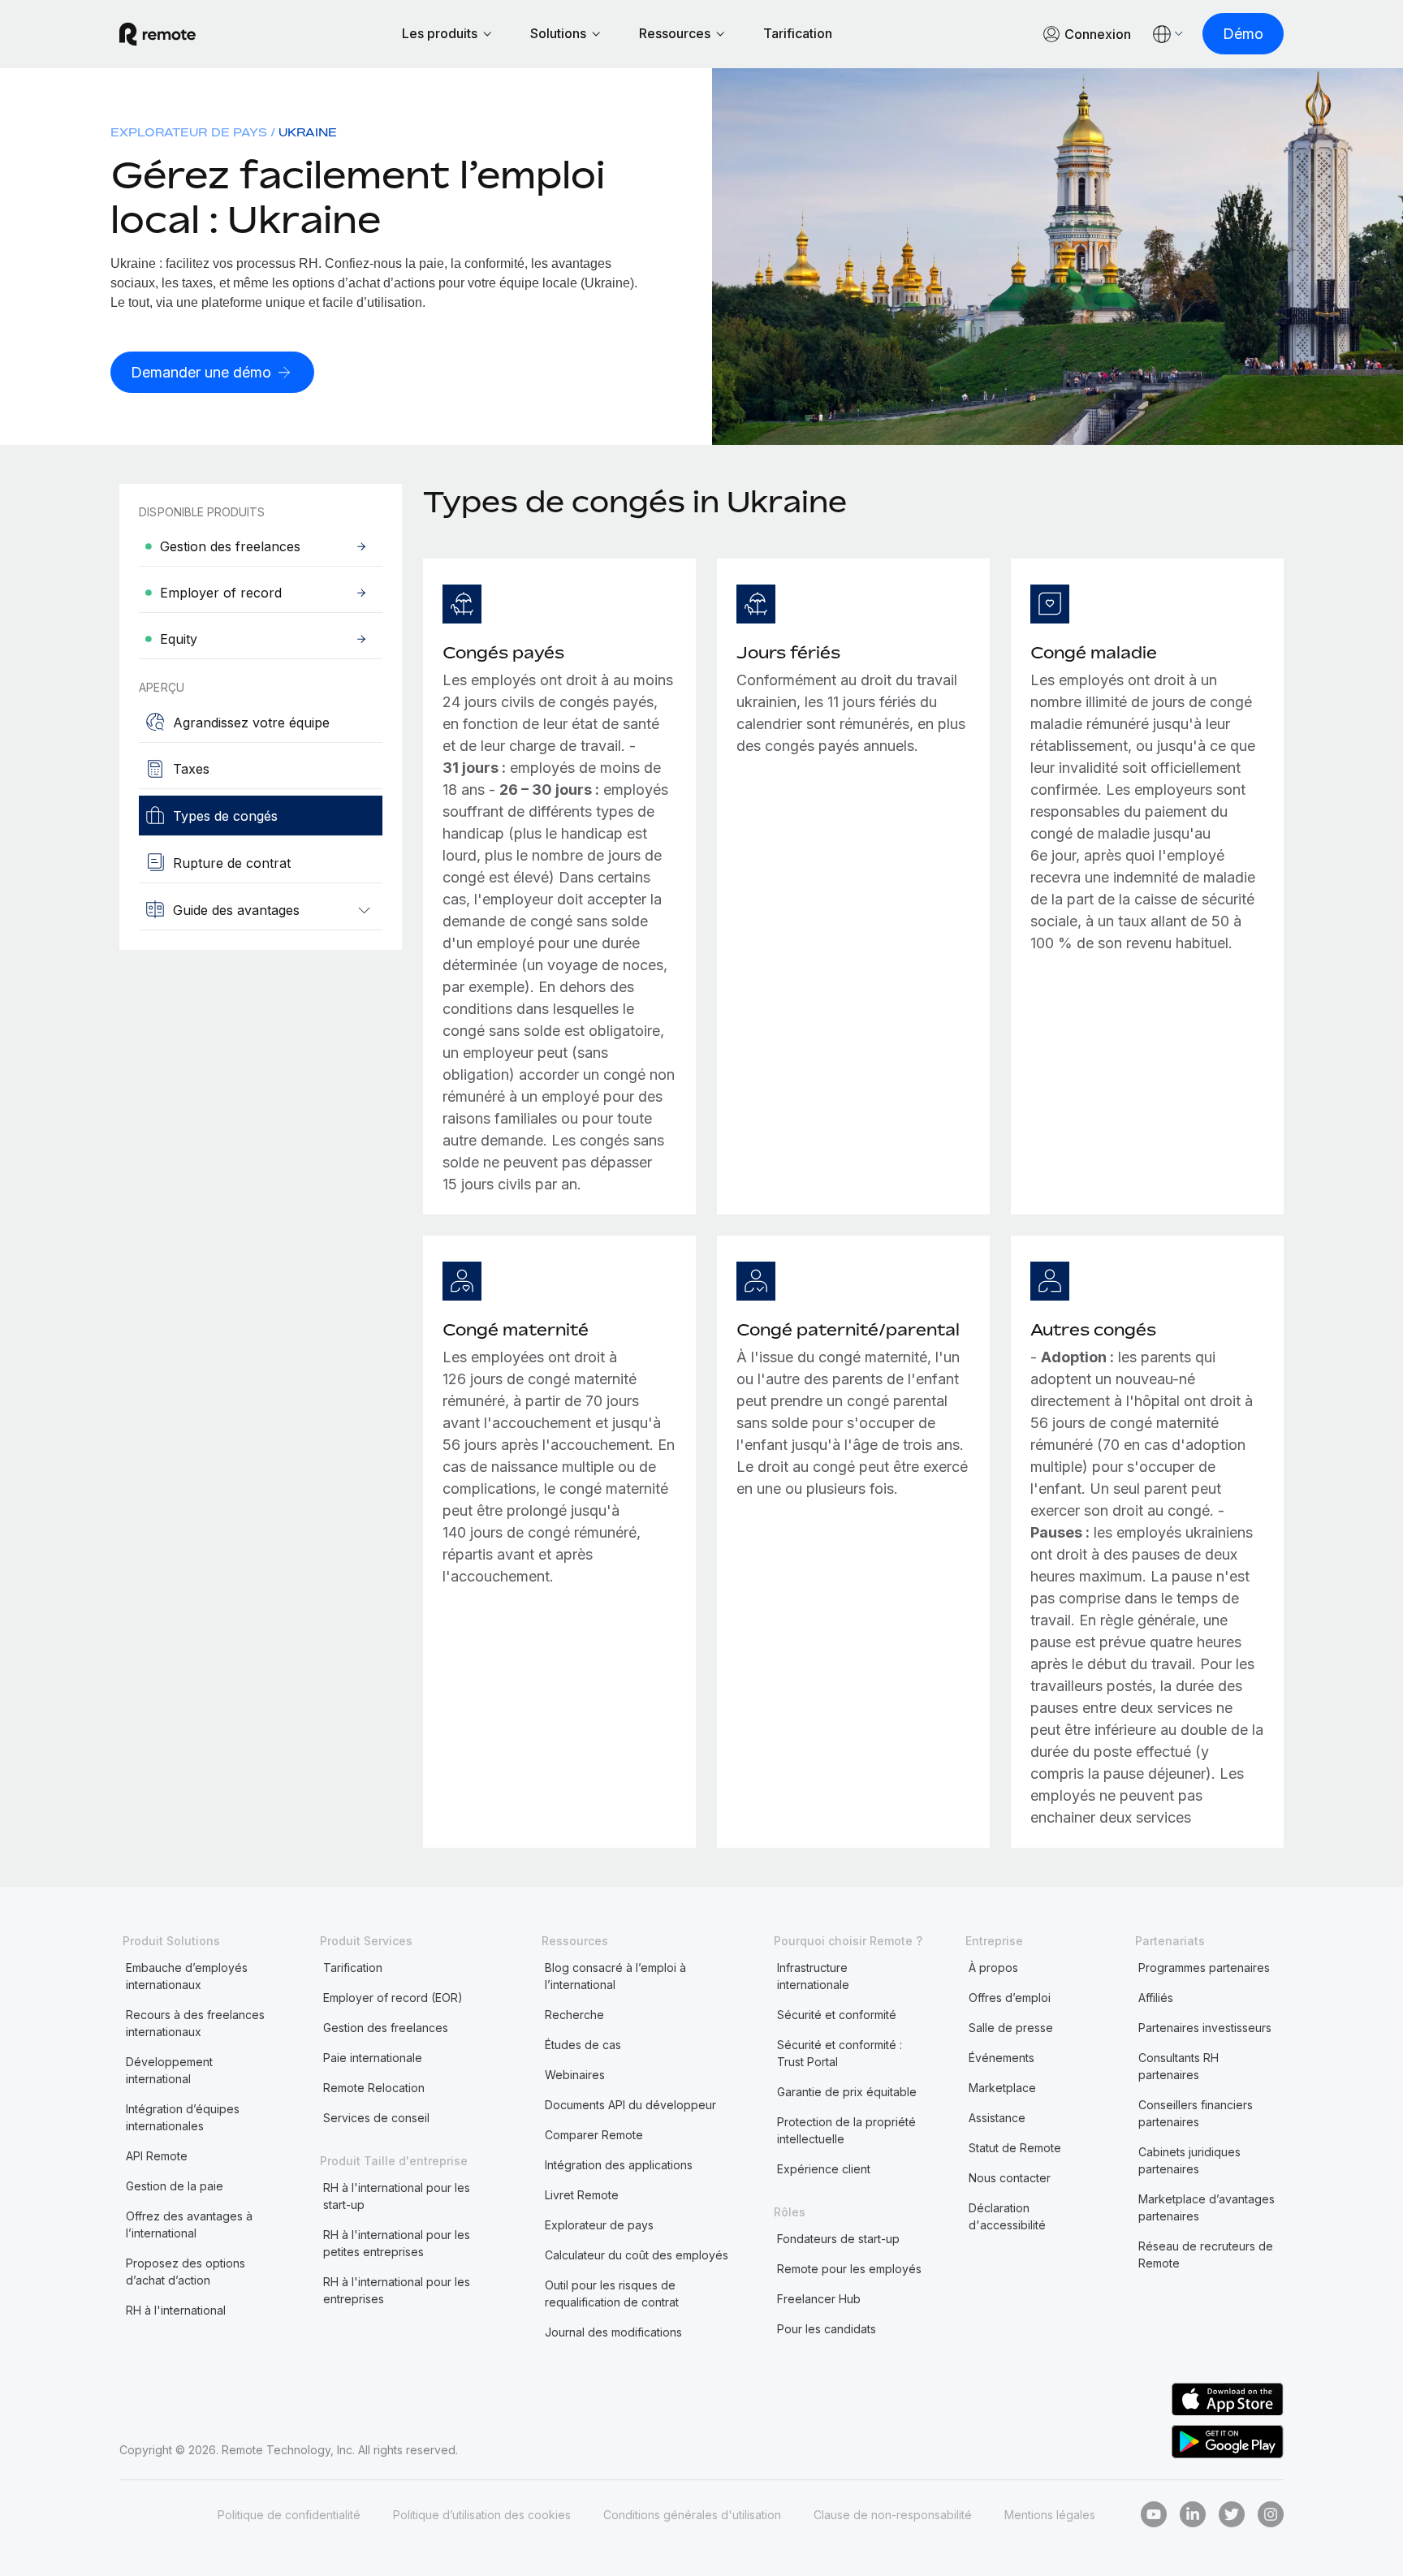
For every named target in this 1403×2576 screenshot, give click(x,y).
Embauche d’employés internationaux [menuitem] (187, 1976)
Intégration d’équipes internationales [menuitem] (183, 2117)
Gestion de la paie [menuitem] (175, 2186)
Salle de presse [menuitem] (1011, 2028)
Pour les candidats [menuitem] (827, 2329)
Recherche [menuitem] (574, 2015)
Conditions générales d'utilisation (692, 2515)
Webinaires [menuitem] (575, 2075)
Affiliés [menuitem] (1156, 1998)
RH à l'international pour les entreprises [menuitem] (397, 2290)
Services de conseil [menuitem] (376, 2118)
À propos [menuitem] (993, 1968)
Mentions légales (1050, 2515)
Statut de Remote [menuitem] (1015, 2148)
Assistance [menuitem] (997, 2118)
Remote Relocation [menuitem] (374, 2088)
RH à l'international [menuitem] (176, 2310)
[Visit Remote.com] (158, 34)
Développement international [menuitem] (169, 2070)
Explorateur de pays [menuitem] (189, 132)
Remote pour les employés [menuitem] (849, 2269)
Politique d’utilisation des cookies (482, 2515)
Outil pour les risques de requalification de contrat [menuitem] (612, 2293)
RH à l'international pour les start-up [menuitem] (397, 2196)
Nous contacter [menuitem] (1010, 2178)
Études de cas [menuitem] (583, 2045)
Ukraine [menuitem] (308, 132)
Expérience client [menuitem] (824, 2169)
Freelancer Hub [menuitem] (819, 2299)
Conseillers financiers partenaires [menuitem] (1196, 2113)
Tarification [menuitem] (353, 1968)
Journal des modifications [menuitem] (613, 2332)
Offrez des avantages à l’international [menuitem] (189, 2224)
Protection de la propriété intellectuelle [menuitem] (846, 2130)
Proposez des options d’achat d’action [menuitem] (186, 2272)
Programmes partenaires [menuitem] (1204, 1968)
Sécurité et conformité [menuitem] (837, 2015)
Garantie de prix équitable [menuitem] (847, 2092)
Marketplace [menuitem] (1002, 2088)
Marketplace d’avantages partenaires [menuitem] (1207, 2207)
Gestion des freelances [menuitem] (386, 2028)
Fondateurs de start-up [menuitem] (838, 2239)
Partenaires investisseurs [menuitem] (1205, 2028)
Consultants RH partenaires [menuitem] (1179, 2066)
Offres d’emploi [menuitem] (1010, 1998)
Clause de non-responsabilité (893, 2515)
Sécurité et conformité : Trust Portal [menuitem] (840, 2053)
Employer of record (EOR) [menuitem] (393, 1998)
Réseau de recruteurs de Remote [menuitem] (1206, 2255)
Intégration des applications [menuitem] (619, 2165)
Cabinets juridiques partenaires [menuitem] (1189, 2160)
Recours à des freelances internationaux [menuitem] (195, 2023)
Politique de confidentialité (289, 2515)
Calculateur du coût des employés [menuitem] (637, 2255)
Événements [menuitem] (1002, 2058)
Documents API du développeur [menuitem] (630, 2105)
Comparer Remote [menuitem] (594, 2135)
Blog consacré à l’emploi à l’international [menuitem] (615, 1976)
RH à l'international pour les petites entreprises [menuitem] (397, 2243)
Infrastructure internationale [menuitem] (813, 1976)
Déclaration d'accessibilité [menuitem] (1007, 2216)
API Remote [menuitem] (157, 2156)
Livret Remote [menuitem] (582, 2195)
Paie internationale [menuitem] (373, 2058)
